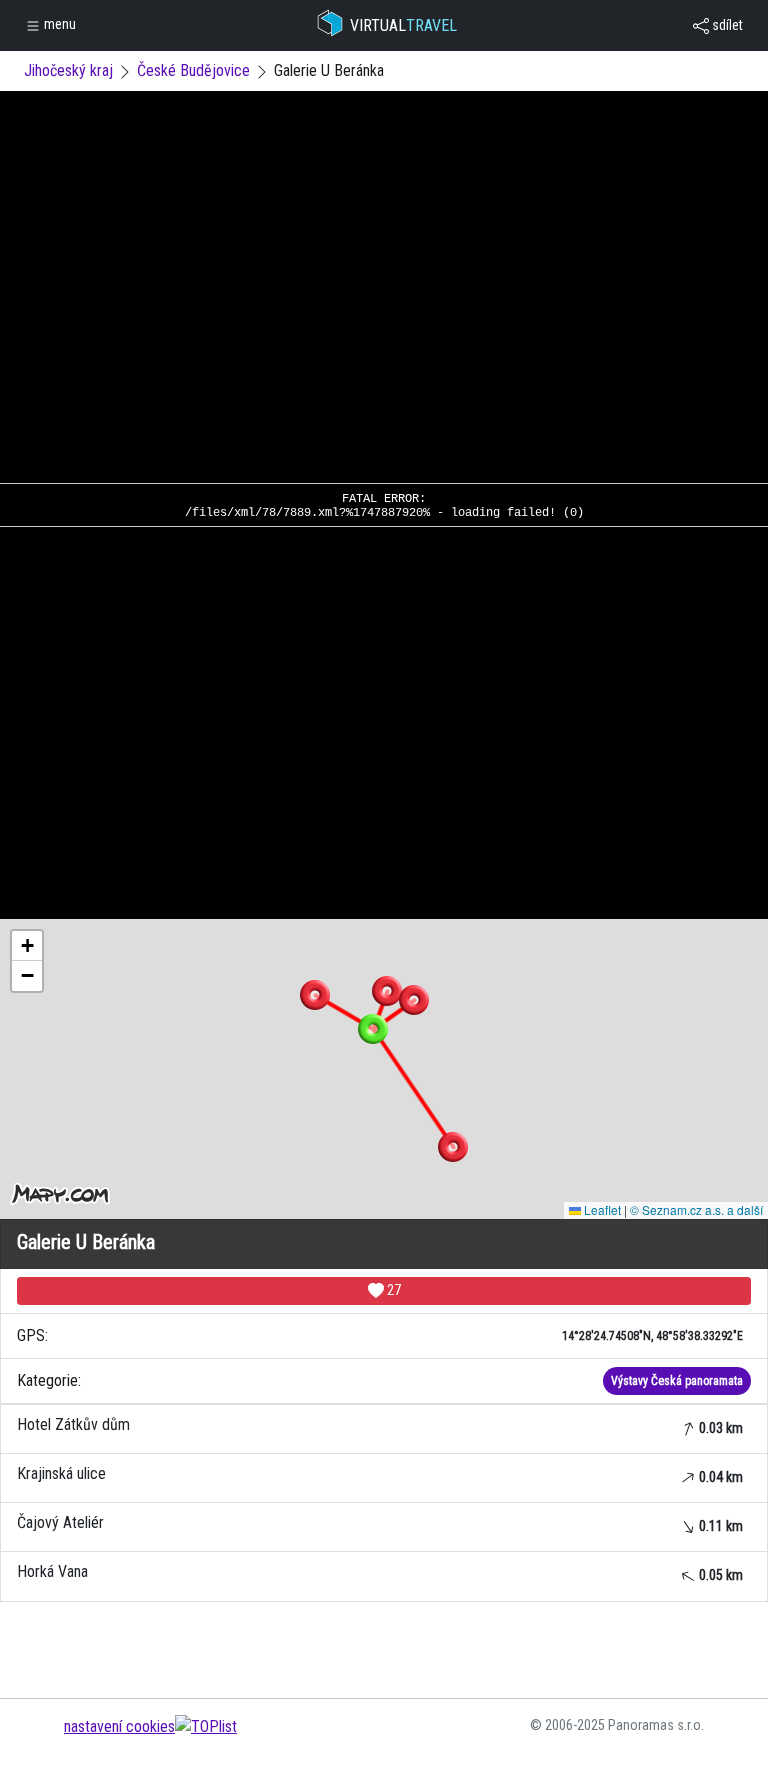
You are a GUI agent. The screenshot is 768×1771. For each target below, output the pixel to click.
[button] (387, 991)
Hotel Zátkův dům (380, 1425)
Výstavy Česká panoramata (677, 1381)
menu (58, 24)
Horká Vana (380, 1572)
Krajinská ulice (380, 1474)
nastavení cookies (119, 1726)
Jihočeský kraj (68, 70)
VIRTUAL (403, 25)
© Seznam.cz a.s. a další (696, 1209)
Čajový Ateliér (380, 1523)
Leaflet (601, 1209)
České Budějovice (193, 70)
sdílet (726, 25)
